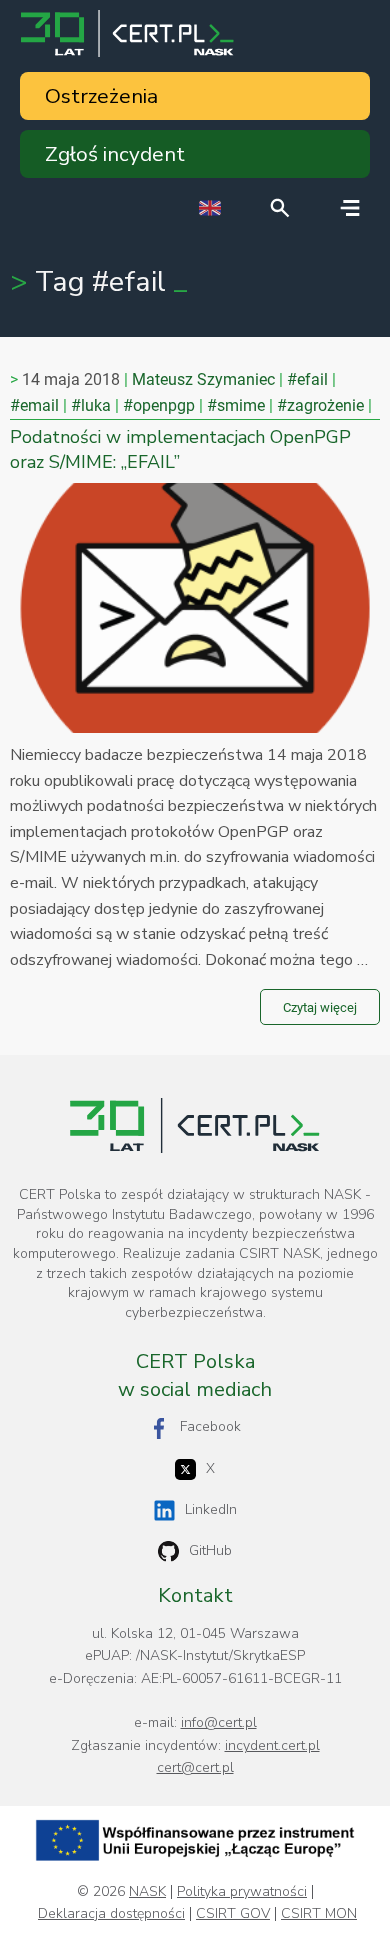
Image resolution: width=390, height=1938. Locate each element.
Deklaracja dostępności (111, 1914)
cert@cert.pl (195, 1767)
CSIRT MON (319, 1914)
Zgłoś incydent (115, 154)
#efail (307, 379)
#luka (91, 405)
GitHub (210, 1550)
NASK (147, 1892)
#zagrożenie (320, 405)
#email (34, 405)
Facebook (210, 1426)
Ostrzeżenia (101, 96)
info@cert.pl (219, 1722)
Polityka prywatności (242, 1892)
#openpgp (159, 405)
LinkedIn (211, 1509)
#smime (236, 405)
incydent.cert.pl (272, 1745)
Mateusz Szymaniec (203, 379)
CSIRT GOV (233, 1914)
